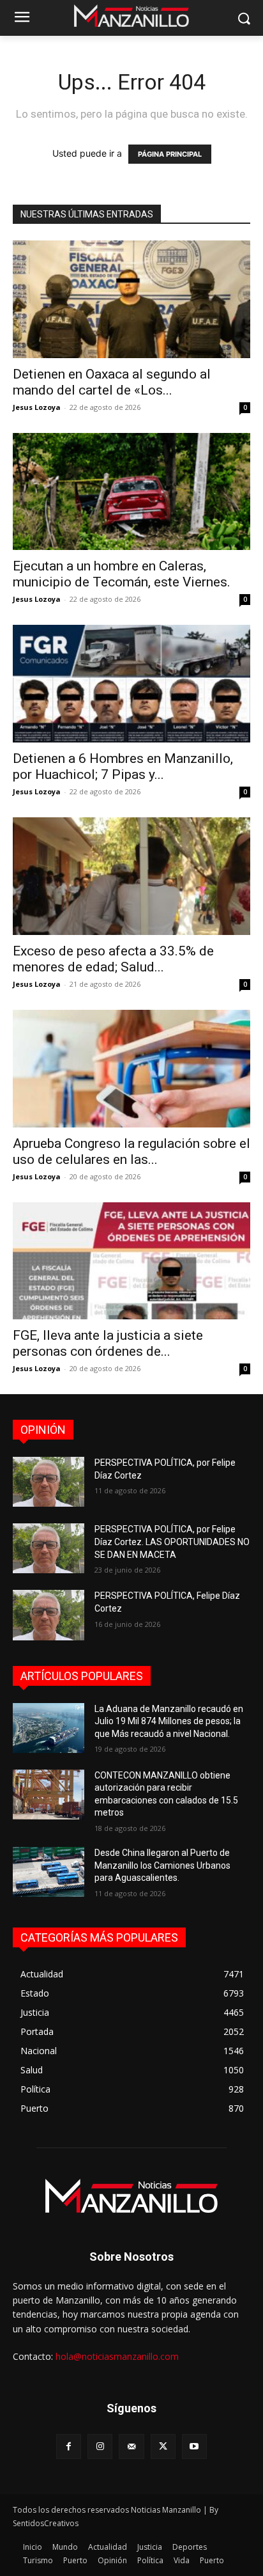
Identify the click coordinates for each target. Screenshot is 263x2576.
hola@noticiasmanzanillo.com (117, 2356)
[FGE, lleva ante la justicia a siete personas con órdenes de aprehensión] (131, 1261)
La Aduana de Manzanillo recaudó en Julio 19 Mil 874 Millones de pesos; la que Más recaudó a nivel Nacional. (169, 1721)
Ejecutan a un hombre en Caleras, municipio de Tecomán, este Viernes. (122, 574)
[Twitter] (163, 2446)
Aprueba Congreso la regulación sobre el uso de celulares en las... (131, 1151)
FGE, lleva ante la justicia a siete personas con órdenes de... (108, 1343)
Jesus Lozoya (37, 407)
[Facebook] (69, 2446)
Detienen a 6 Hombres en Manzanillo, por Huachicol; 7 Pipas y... (123, 766)
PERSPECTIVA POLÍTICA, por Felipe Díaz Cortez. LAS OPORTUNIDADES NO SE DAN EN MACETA (172, 1542)
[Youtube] (194, 2446)
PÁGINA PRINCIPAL (170, 154)
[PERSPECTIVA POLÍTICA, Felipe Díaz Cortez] (49, 1615)
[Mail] (131, 2446)
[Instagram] (100, 2446)
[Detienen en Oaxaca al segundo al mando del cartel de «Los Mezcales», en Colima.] (131, 299)
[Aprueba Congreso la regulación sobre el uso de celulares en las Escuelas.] (131, 1069)
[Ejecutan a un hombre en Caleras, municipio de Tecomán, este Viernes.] (131, 492)
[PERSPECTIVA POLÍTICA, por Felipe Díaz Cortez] (49, 1482)
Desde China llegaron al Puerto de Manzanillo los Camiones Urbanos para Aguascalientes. (162, 1865)
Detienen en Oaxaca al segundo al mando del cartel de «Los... (112, 382)
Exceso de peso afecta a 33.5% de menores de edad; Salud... (113, 959)
